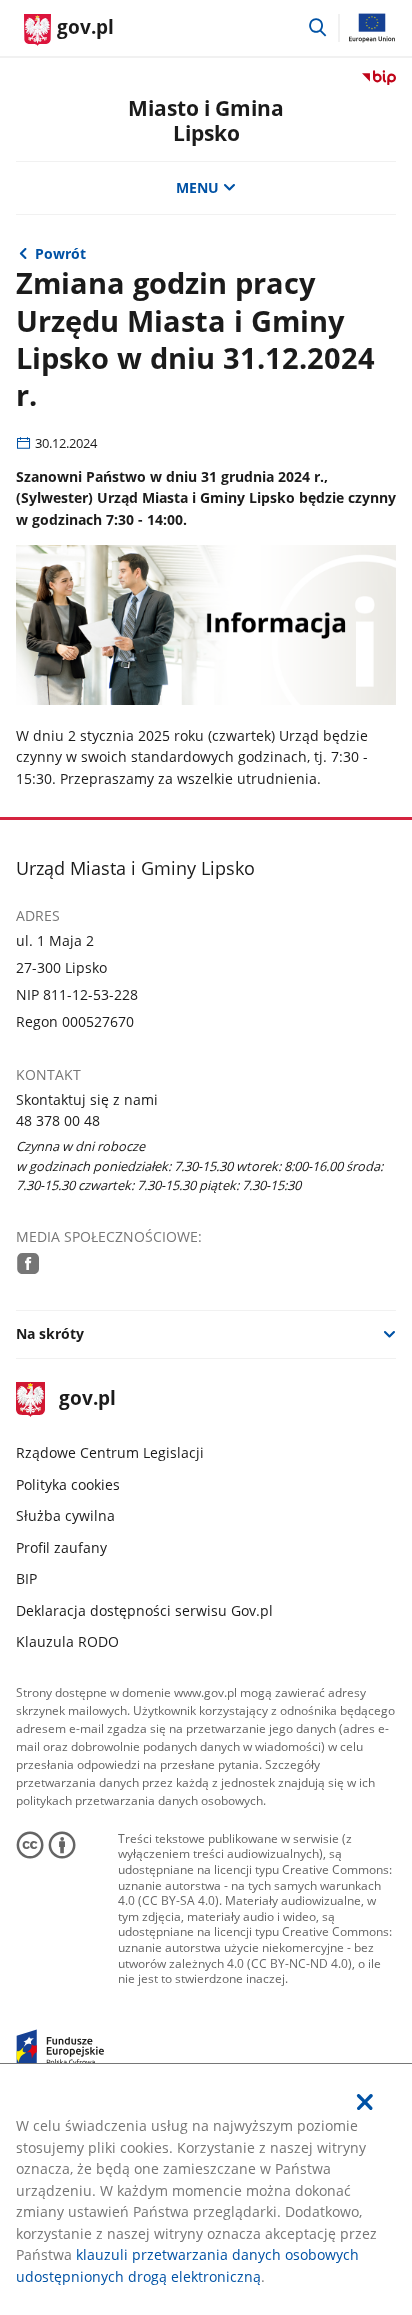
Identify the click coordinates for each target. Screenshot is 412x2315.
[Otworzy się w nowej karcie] (28, 1263)
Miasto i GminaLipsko (206, 120)
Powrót (60, 253)
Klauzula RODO (67, 1641)
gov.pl (87, 1399)
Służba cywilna (65, 1515)
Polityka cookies (68, 1484)
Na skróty (50, 1333)
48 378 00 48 (58, 1120)
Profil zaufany (61, 1547)
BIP (26, 1578)
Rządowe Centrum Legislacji (110, 1452)
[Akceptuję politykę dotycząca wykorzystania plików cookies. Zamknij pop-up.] (365, 2102)
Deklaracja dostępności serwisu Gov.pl (144, 1610)
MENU (197, 187)
